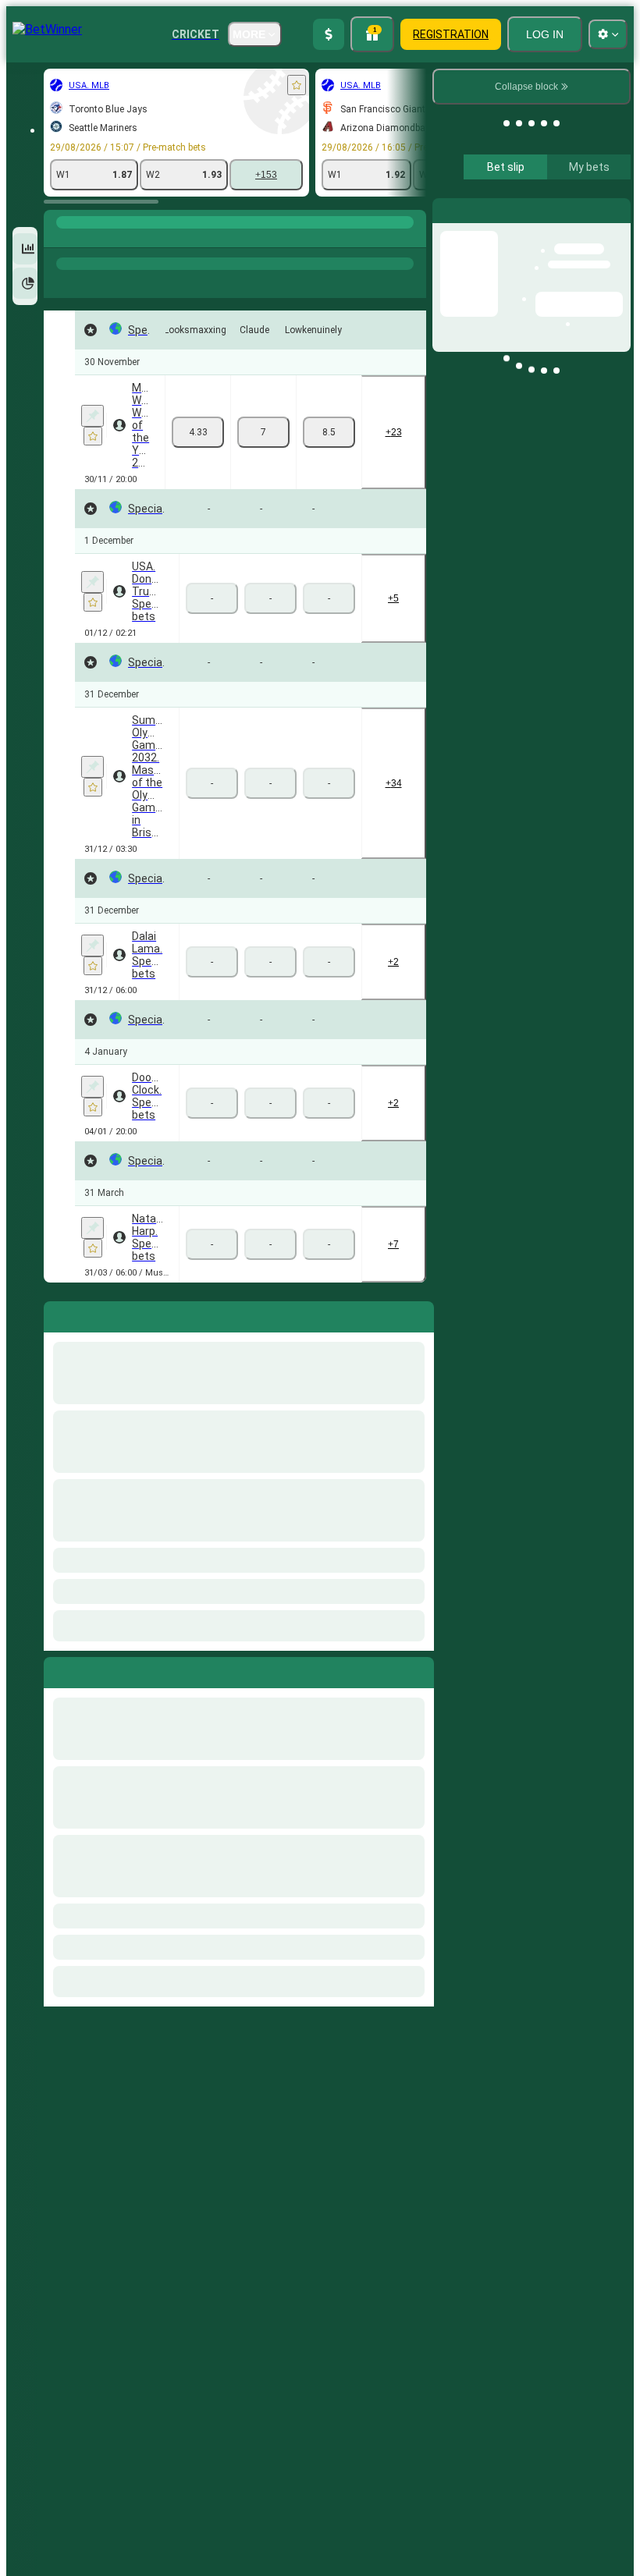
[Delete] (418, 1669)
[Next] (91, 1669)
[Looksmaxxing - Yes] (198, 432)
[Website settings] (608, 34)
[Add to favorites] (297, 85)
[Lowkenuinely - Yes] (329, 432)
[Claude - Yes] (263, 432)
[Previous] (56, 1669)
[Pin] (92, 416)
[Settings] (606, 210)
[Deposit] (329, 34)
